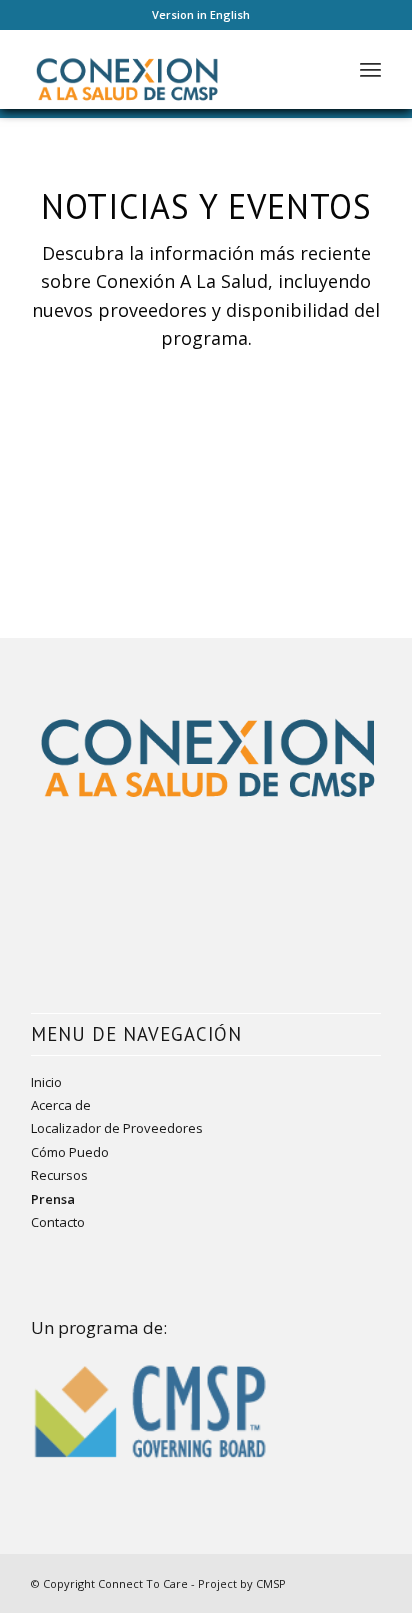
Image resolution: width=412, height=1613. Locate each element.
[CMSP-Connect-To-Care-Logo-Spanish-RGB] (171, 69)
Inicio (46, 1082)
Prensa (53, 1199)
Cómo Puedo (70, 1152)
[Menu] (370, 69)
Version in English (201, 14)
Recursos (59, 1175)
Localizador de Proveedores (117, 1128)
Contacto (58, 1222)
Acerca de (61, 1105)
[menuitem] (201, 15)
